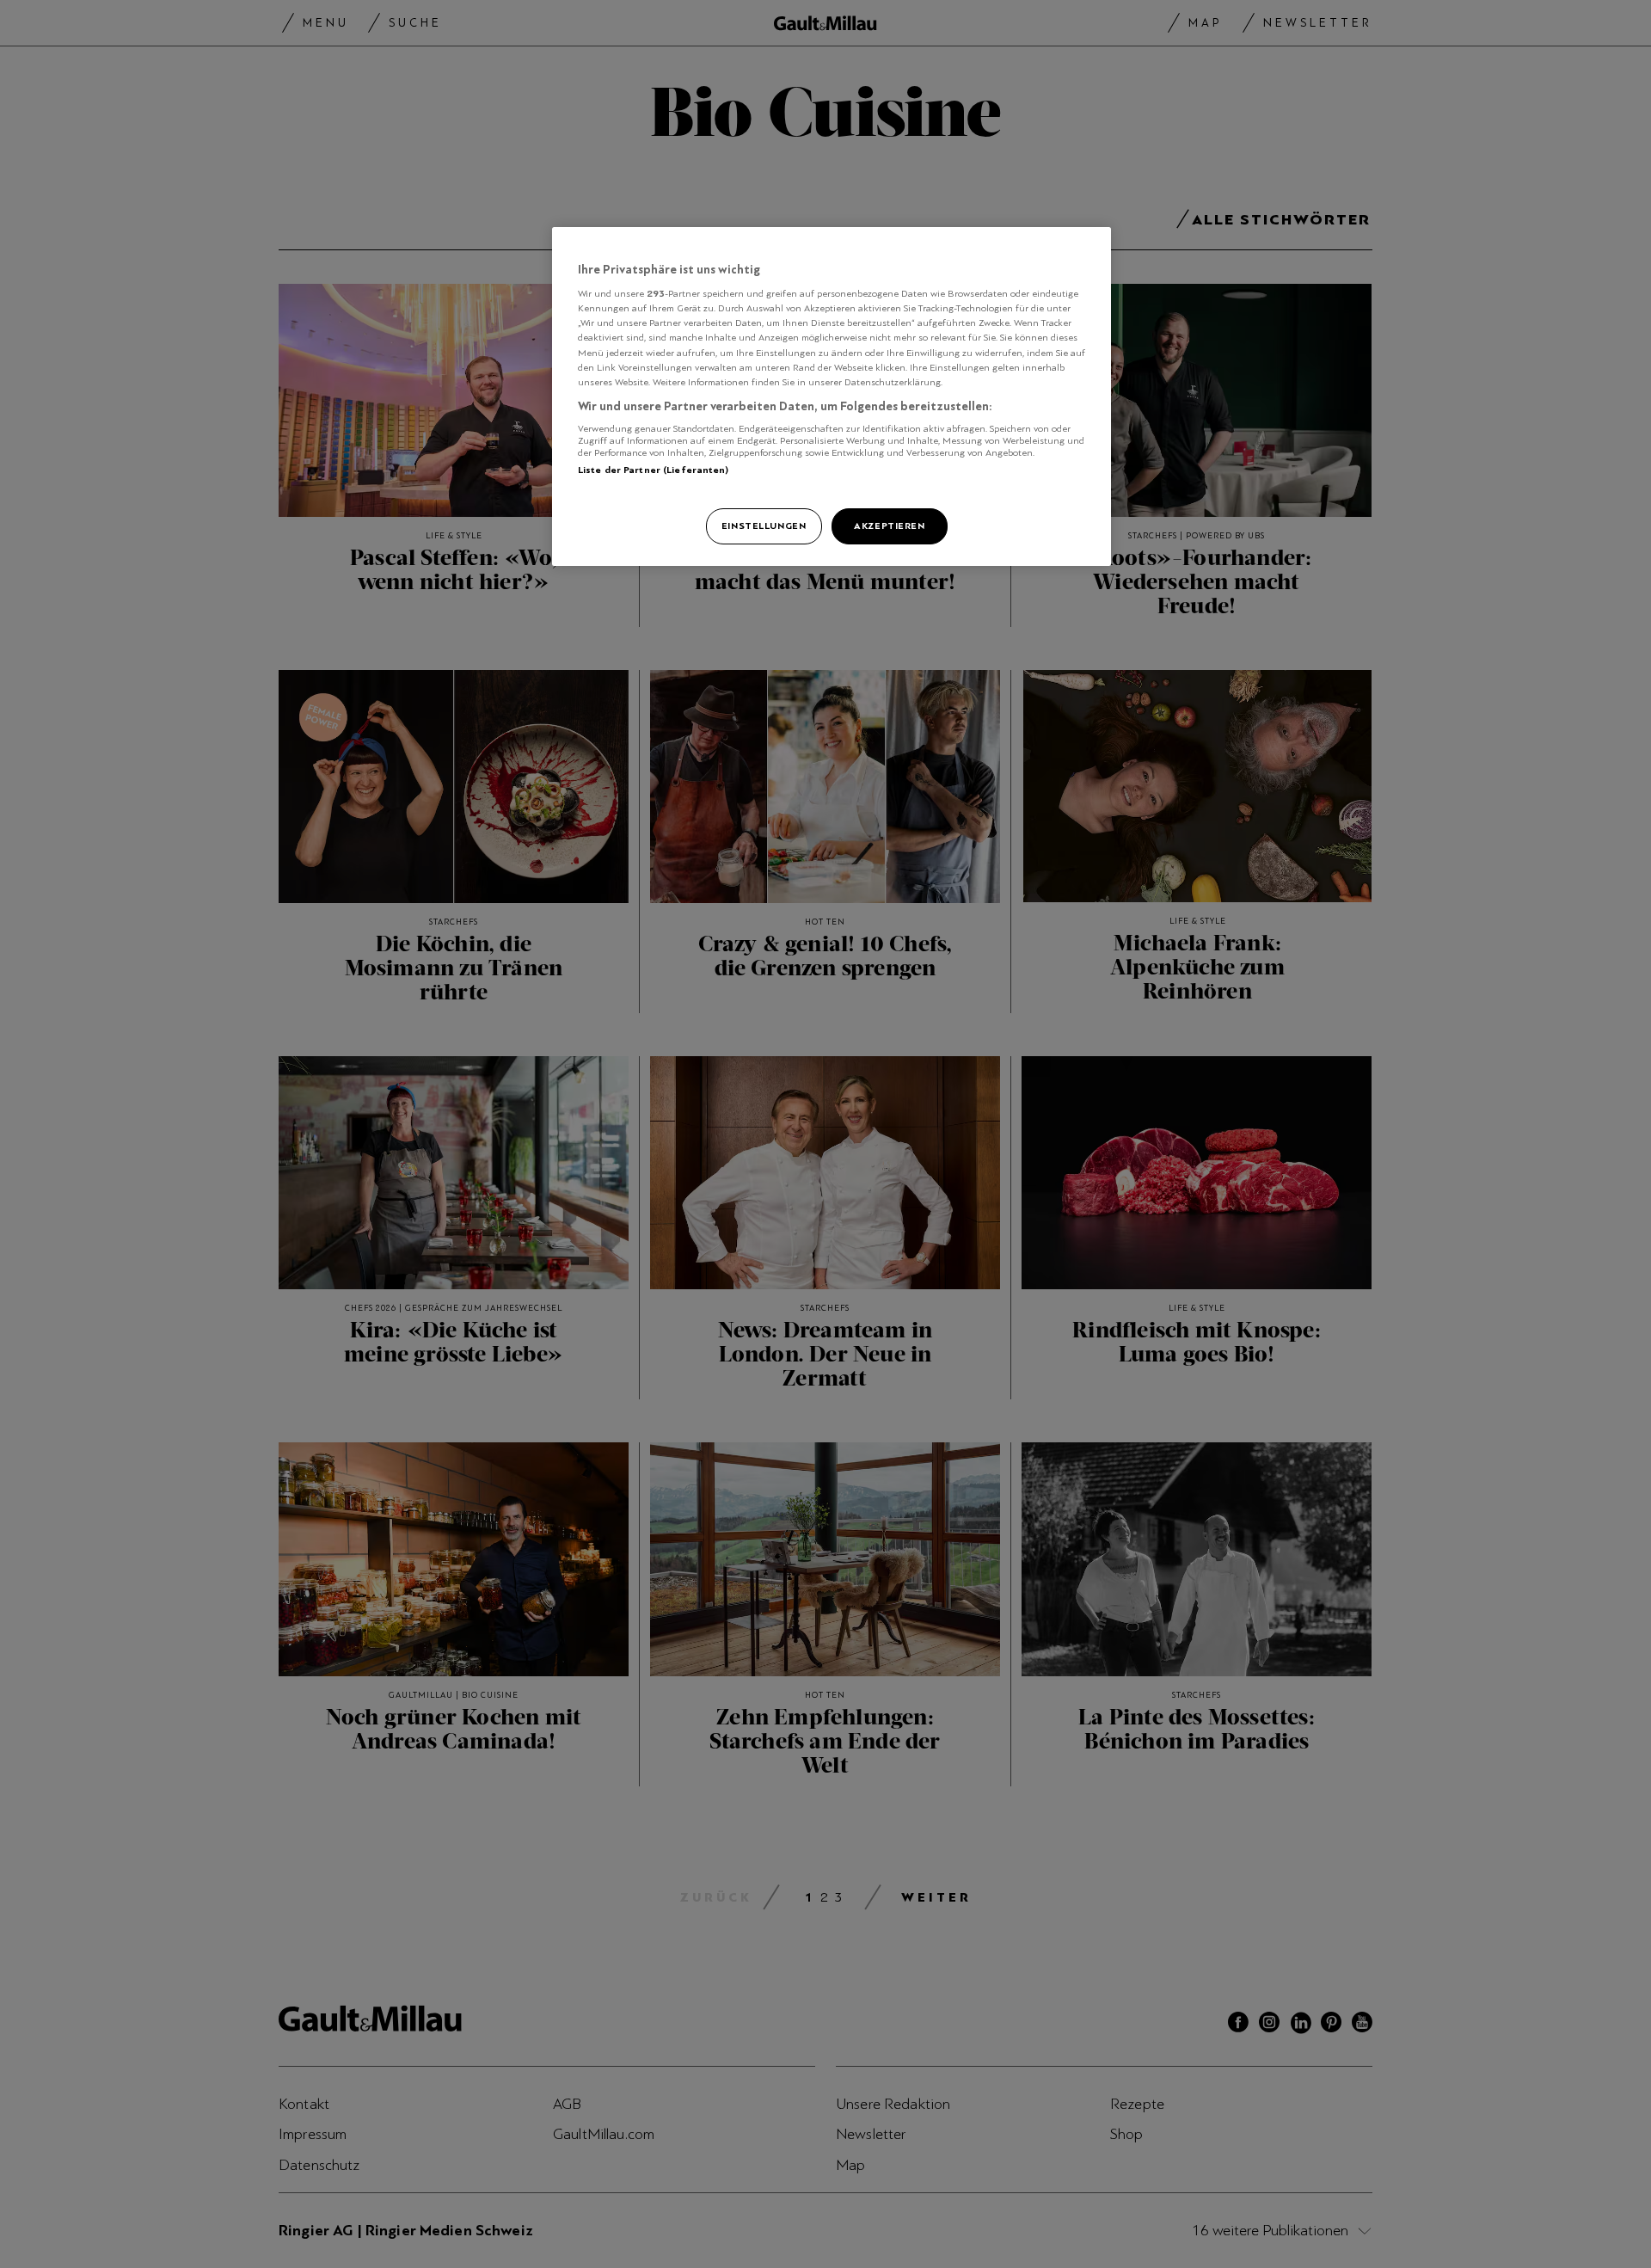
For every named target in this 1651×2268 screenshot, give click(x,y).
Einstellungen (764, 526)
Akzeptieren (889, 526)
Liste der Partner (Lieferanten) (654, 470)
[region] (832, 396)
